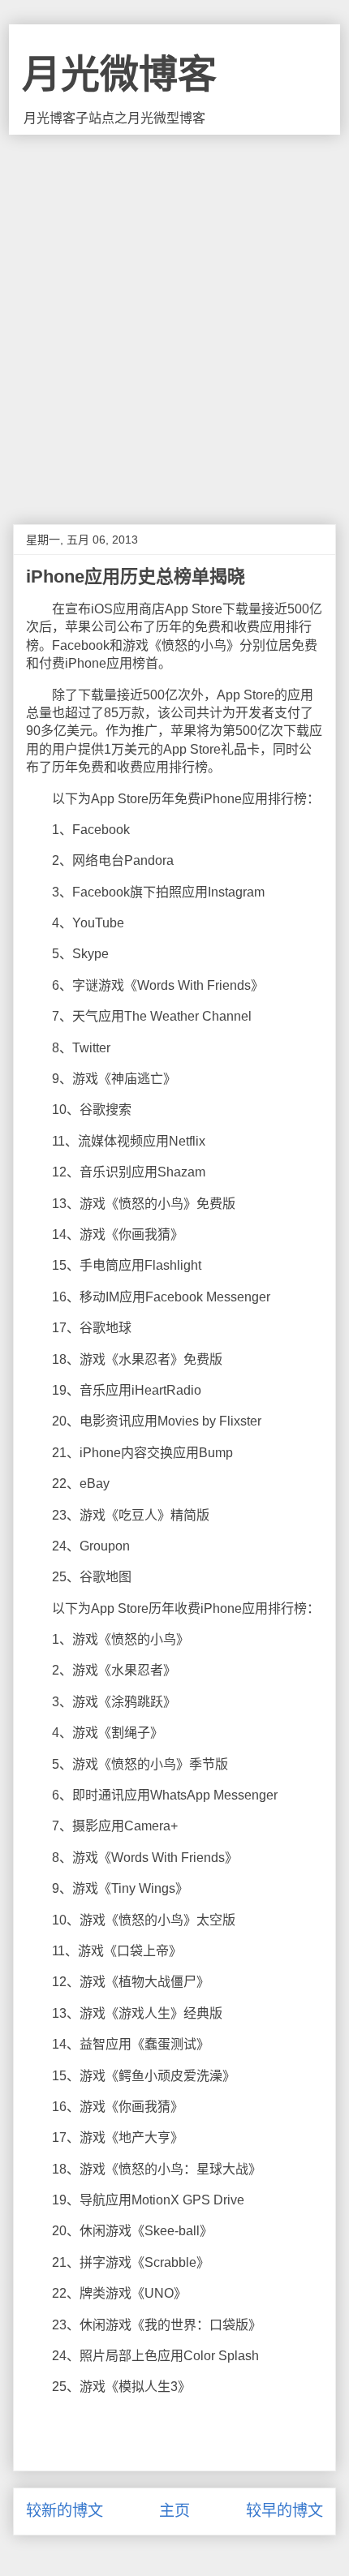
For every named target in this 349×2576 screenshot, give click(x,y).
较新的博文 (65, 2511)
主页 (174, 2511)
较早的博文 (284, 2511)
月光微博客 (119, 74)
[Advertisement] (174, 317)
